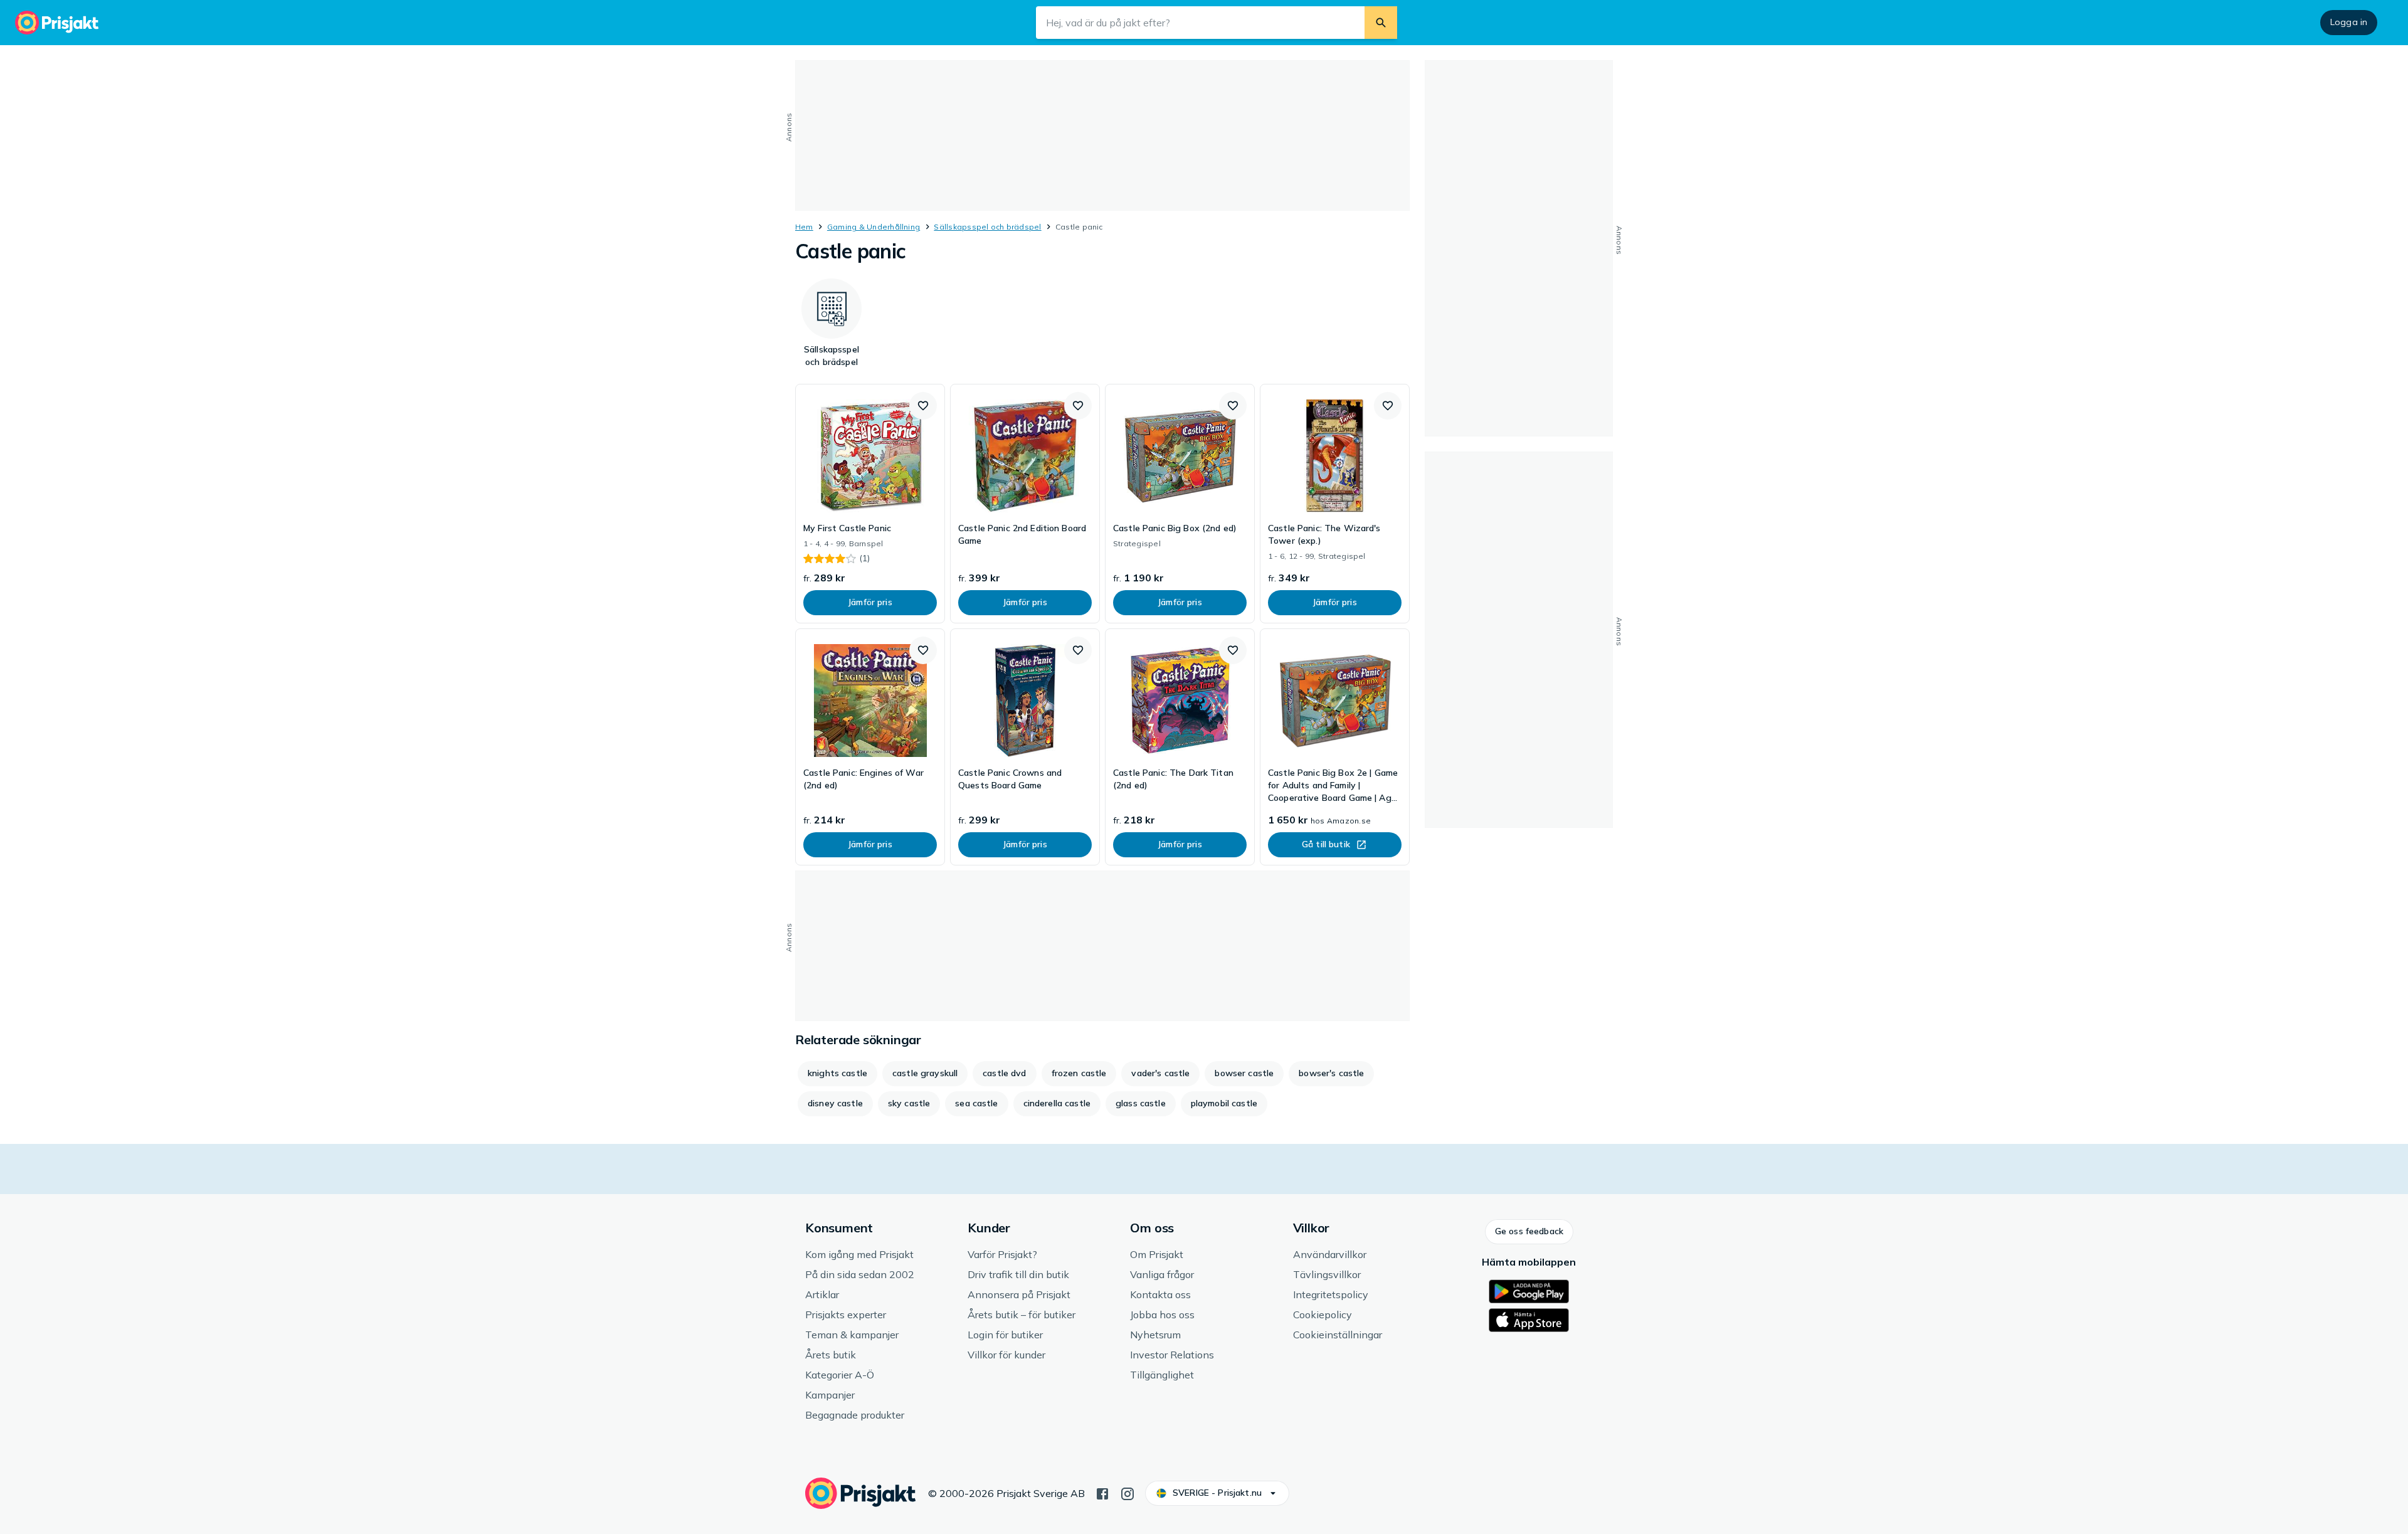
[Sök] (1381, 23)
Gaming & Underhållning (874, 227)
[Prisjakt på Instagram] (1127, 1493)
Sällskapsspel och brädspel (987, 227)
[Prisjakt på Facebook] (1102, 1493)
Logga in (2349, 22)
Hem (804, 227)
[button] (923, 406)
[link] (870, 504)
